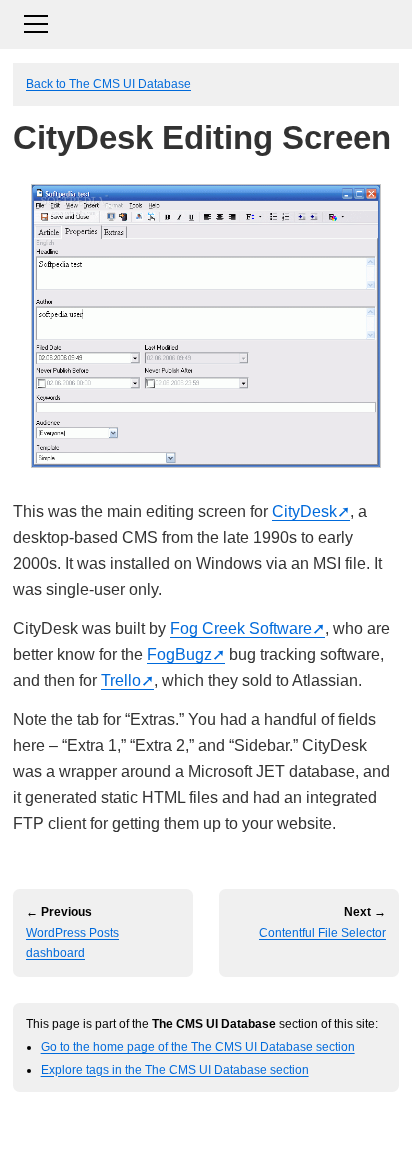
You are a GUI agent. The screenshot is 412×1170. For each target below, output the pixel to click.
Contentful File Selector (322, 933)
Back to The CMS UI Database (108, 83)
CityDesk (304, 511)
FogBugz (179, 654)
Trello (121, 680)
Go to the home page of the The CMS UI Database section (198, 1046)
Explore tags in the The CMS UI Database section (175, 1069)
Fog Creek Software (241, 628)
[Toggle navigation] (206, 21)
